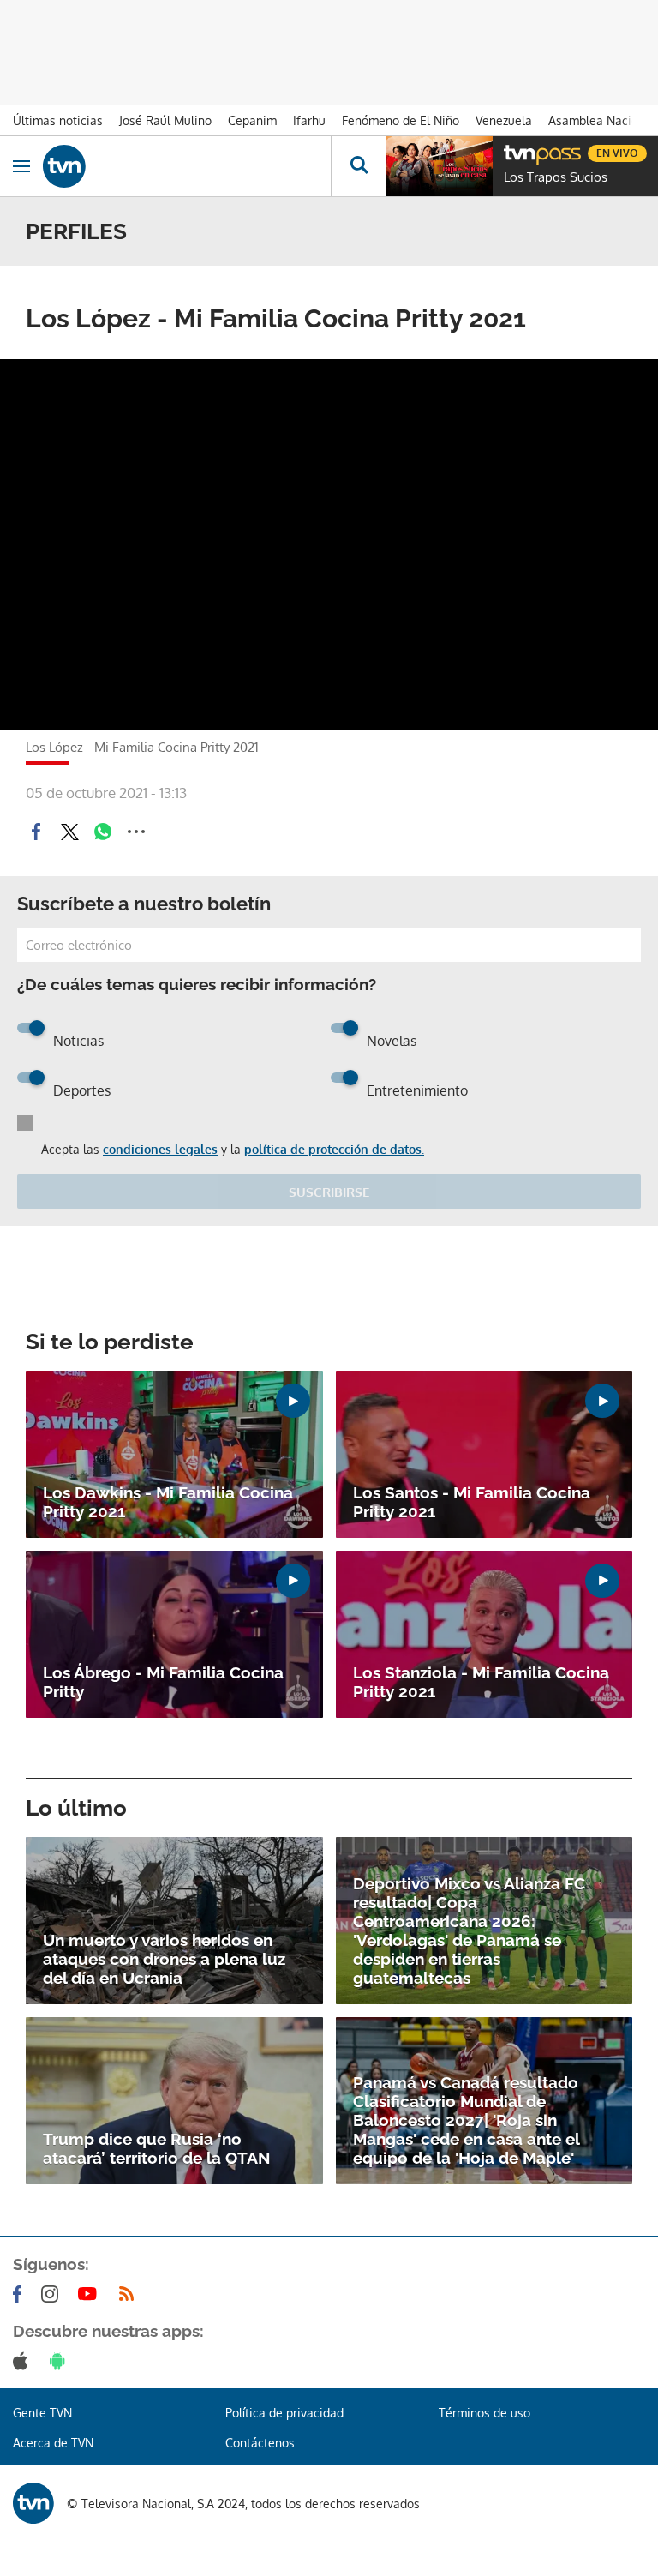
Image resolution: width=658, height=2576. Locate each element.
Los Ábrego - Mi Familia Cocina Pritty (163, 1682)
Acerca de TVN (53, 2443)
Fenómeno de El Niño (401, 120)
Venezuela (504, 120)
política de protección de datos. (334, 1149)
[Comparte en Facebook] (36, 832)
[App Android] (61, 2361)
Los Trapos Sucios (556, 177)
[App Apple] (24, 2361)
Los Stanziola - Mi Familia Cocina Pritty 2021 (481, 1682)
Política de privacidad (284, 2413)
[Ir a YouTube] (91, 2294)
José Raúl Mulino (165, 120)
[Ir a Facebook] (21, 2294)
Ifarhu (309, 120)
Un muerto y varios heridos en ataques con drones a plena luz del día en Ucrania (164, 1959)
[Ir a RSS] (130, 2294)
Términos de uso (485, 2413)
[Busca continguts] (359, 166)
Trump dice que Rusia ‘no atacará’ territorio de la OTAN (157, 2148)
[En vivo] (512, 151)
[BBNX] (33, 2503)
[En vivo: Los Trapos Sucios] (440, 166)
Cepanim (252, 120)
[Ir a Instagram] (53, 2294)
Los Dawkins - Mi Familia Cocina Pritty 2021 (168, 1502)
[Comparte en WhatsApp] (103, 832)
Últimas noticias (58, 120)
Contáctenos (260, 2443)
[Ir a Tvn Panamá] (187, 166)
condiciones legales (160, 1149)
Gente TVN (42, 2413)
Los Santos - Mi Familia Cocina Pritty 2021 (472, 1502)
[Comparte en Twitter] (69, 832)
